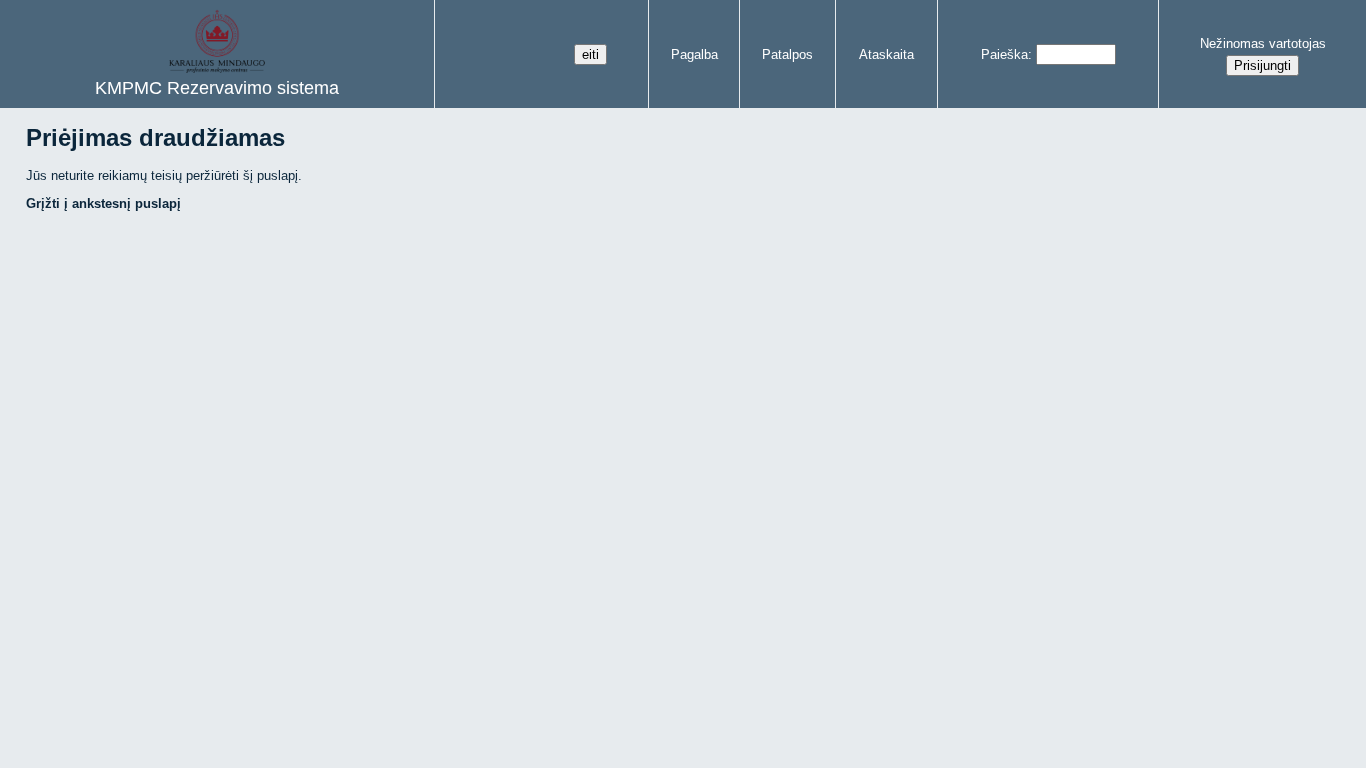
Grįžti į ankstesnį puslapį (103, 203)
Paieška (1004, 54)
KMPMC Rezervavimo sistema (217, 88)
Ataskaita (886, 54)
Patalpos (787, 54)
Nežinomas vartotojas (1263, 43)
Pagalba (694, 54)
